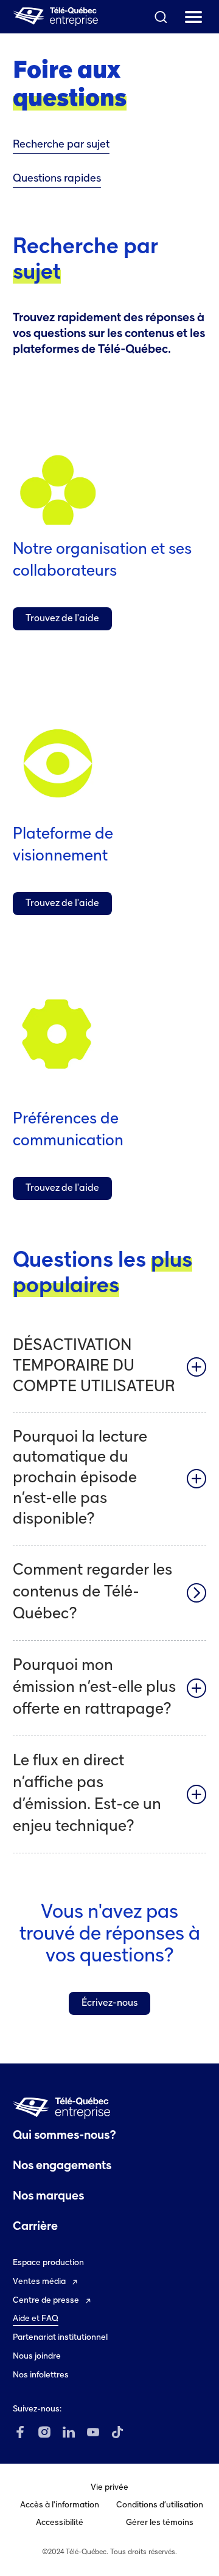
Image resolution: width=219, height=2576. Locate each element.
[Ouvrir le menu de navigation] (193, 17)
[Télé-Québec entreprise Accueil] (55, 17)
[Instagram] (44, 2432)
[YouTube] (93, 2432)
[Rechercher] (161, 17)
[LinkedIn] (69, 2432)
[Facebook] (20, 2432)
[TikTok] (117, 2432)
